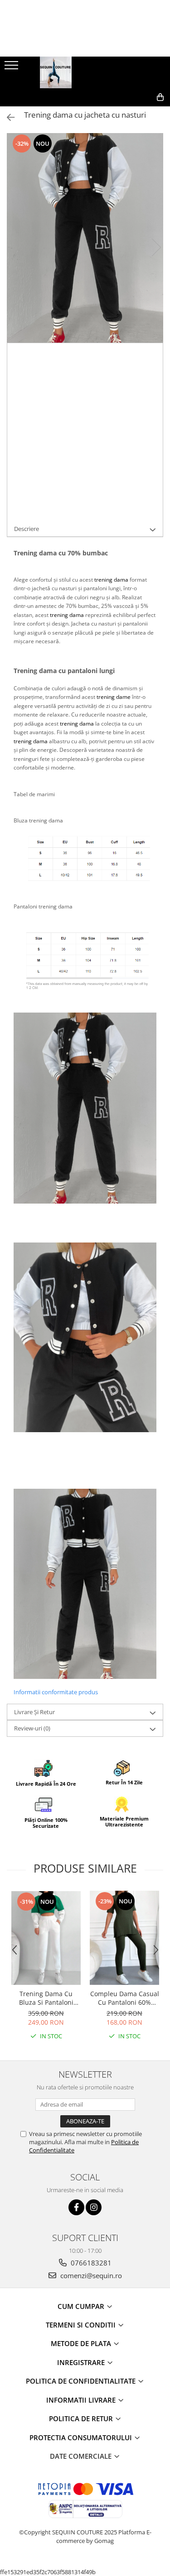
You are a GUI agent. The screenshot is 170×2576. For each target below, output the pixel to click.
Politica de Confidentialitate (82, 2381)
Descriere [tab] (27, 529)
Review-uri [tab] (32, 1728)
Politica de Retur (82, 2418)
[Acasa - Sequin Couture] (85, 72)
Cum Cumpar (82, 2306)
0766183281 (90, 2263)
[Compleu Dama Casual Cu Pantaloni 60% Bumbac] (124, 1938)
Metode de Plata (82, 2343)
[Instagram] (94, 2207)
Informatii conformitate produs (56, 1692)
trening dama (111, 580)
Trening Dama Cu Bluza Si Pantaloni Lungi (46, 1998)
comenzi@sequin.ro (90, 2275)
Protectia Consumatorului (82, 2437)
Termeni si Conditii (82, 2325)
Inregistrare (82, 2362)
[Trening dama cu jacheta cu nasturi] (85, 238)
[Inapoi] (7, 117)
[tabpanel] (85, 238)
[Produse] (12, 68)
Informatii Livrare (82, 2400)
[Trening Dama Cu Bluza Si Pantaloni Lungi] (46, 1938)
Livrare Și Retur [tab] (34, 1712)
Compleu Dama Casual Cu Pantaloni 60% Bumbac (125, 1998)
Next (156, 247)
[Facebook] (76, 2207)
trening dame (114, 697)
